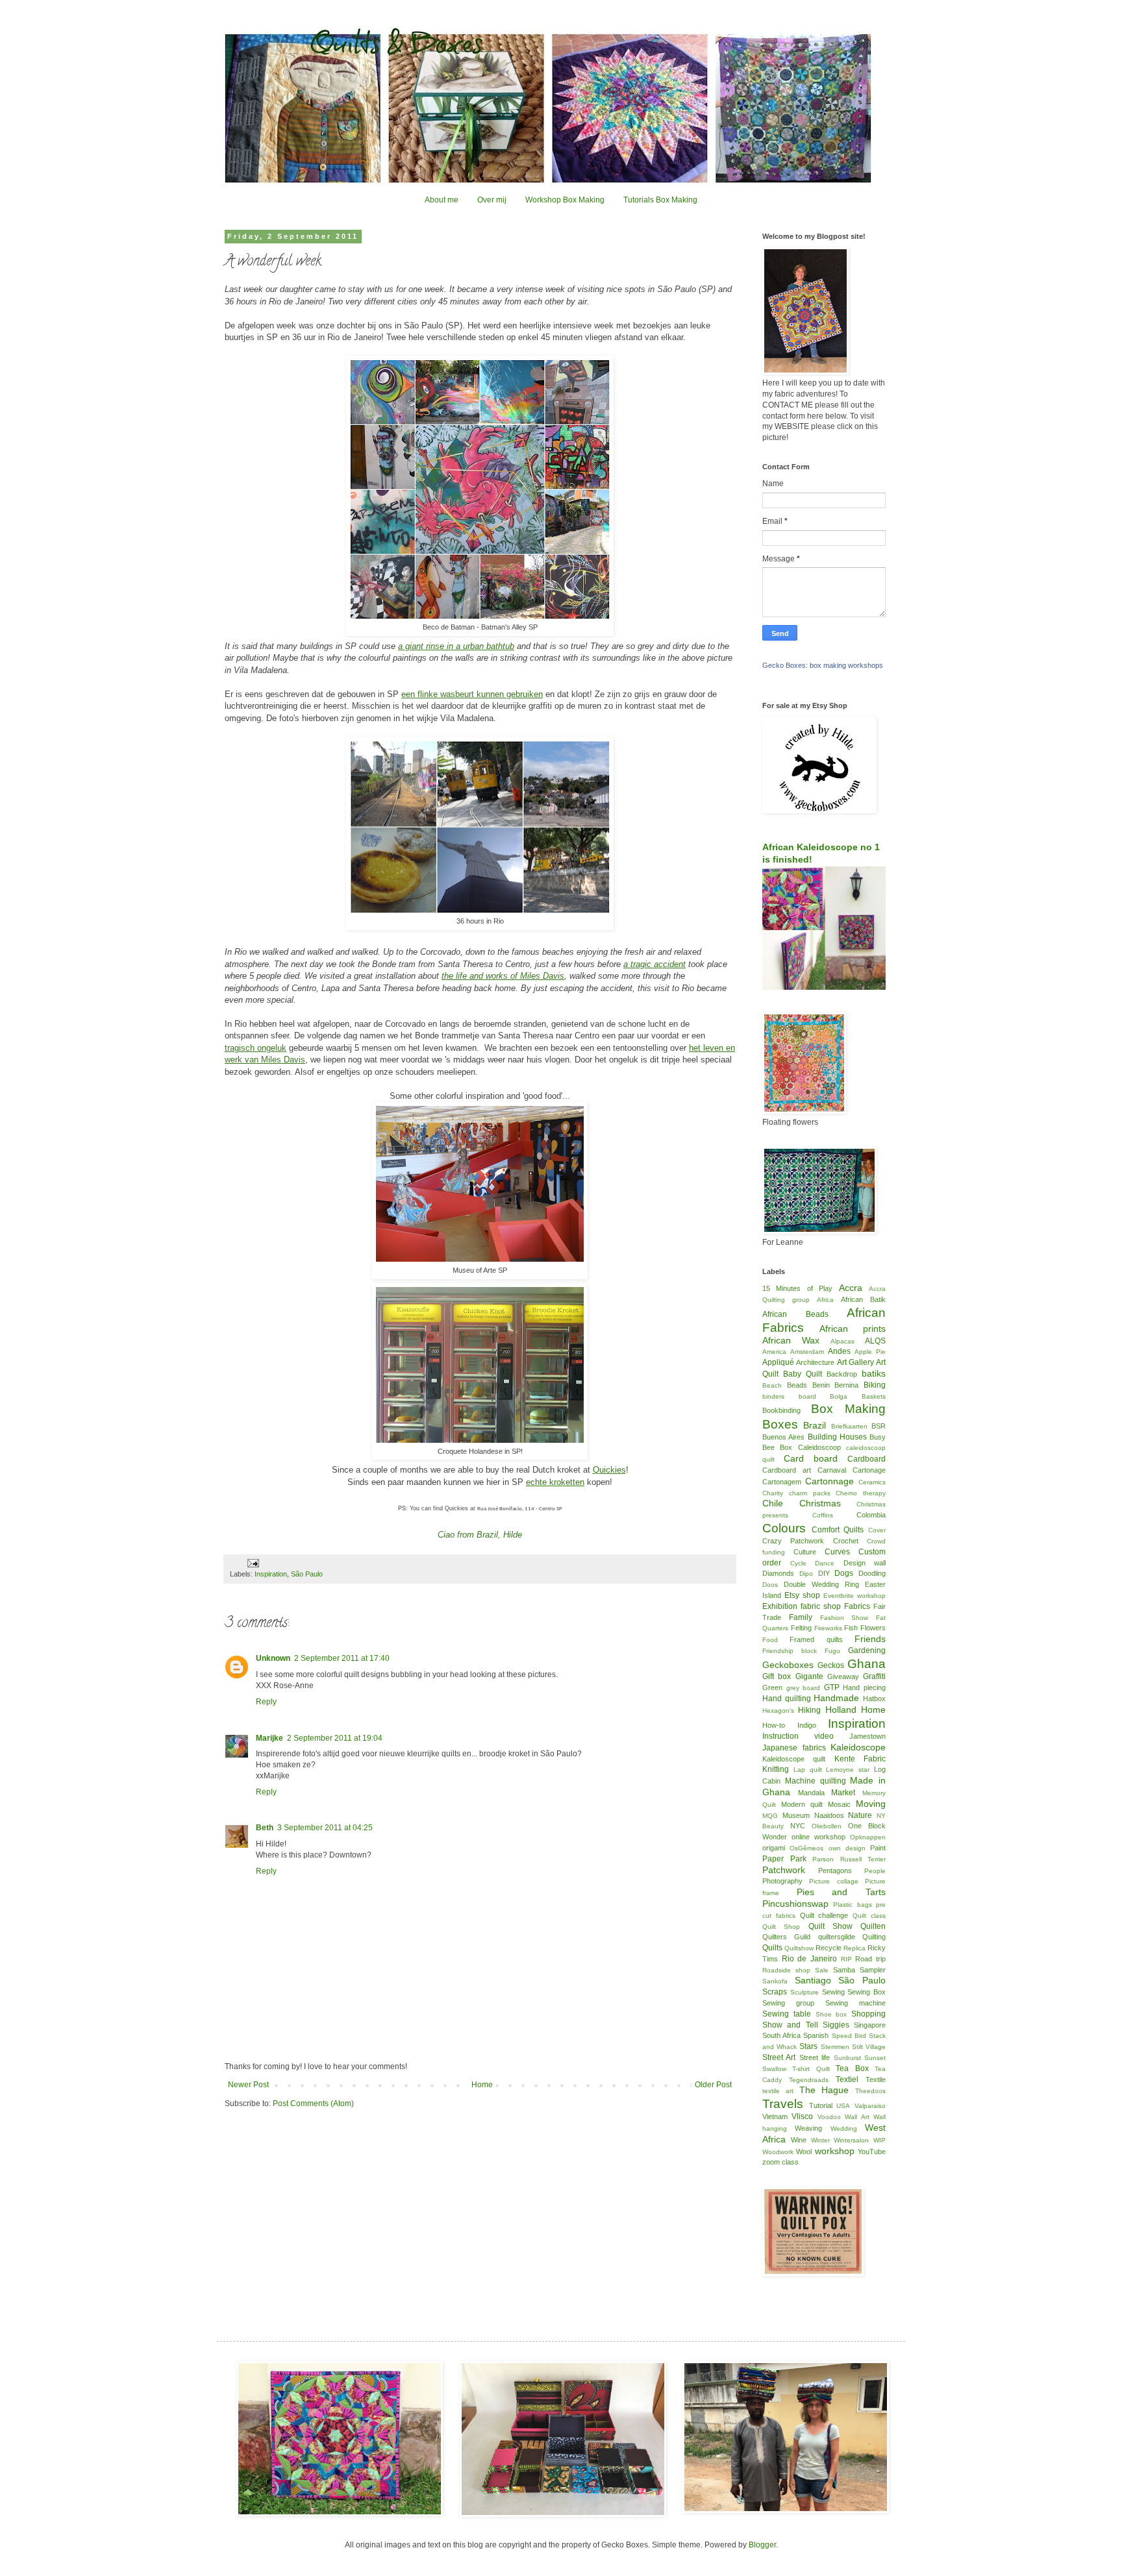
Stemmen (835, 2047)
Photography (782, 1881)
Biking (875, 1385)
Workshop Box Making (565, 200)
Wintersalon (851, 2140)
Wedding (844, 2128)
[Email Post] (253, 1563)
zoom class (780, 2162)
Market (843, 1793)
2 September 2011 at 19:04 (335, 1738)
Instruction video (798, 1736)
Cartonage (869, 1470)
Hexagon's (778, 1711)
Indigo (807, 1725)
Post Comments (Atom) (313, 2104)
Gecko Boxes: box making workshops (823, 665)
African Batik (863, 1299)
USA (843, 2106)
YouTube (872, 2152)
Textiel (847, 2079)
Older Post (713, 2085)
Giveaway (843, 1676)
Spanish (816, 2035)
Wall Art (857, 2117)
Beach (772, 1385)
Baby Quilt (803, 1374)
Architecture (815, 1362)
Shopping (868, 2014)
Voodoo (829, 2117)
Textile (876, 2079)
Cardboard (866, 1459)
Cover (877, 1530)
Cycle (798, 1563)
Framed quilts (816, 1639)
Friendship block (790, 1651)
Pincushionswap (795, 1904)
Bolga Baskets (858, 1396)
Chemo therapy (861, 1493)
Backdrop (842, 1374)
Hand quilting (787, 1699)
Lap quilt (808, 1770)
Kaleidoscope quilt (794, 1759)
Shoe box (831, 2014)
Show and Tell (790, 2025)
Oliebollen (827, 1826)
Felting (801, 1628)
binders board (789, 1396)
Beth (265, 1828)
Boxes (780, 1424)
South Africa (781, 2035)
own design (847, 1848)
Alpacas (842, 1341)
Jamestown (867, 1736)
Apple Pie (870, 1352)
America (774, 1352)
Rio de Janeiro (809, 1959)
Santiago (813, 1980)
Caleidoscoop (819, 1447)
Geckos (831, 1665)
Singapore (870, 2025)
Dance (825, 1563)
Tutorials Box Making (660, 200)
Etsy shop (802, 1595)
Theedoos (870, 2091)
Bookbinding (781, 1410)
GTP (832, 1687)
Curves (837, 1552)
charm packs (810, 1493)
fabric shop (821, 1606)
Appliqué (778, 1362)
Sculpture (804, 1992)
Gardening (867, 1650)
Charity (773, 1493)
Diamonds (778, 1573)
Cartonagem (782, 1482)
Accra (851, 1288)
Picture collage (833, 1881)
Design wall (865, 1563)
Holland (841, 1710)
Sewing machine (855, 2003)
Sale (822, 1970)
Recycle (829, 1948)
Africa (825, 1300)
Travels (783, 2104)
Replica (854, 1948)
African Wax (791, 1340)
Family (801, 1617)
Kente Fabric (860, 1759)
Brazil (815, 1425)
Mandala (811, 1793)
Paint (878, 1848)
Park (798, 1859)
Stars (808, 2046)
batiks (874, 1373)
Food (770, 1640)
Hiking (809, 1710)
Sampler (873, 1970)
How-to (774, 1725)
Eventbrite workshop (854, 1596)
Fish (851, 1628)
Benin (821, 1385)
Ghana (866, 1664)
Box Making (848, 1409)
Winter (820, 2140)
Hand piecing (864, 1687)
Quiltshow (799, 1948)
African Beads (795, 1314)
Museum (796, 1815)
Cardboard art (787, 1470)
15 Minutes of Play (797, 1288)
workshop (835, 2151)
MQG (770, 1816)
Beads (797, 1385)
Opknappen (868, 1837)
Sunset (875, 2058)
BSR (879, 1426)
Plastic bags (852, 1905)
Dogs (844, 1573)
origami (774, 1848)
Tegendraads (809, 2080)
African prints (853, 1329)
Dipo (806, 1574)
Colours (784, 1528)
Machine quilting (816, 1781)
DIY (824, 1573)
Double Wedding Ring (821, 1584)
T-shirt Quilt (811, 2069)
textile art (778, 2091)
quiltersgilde (837, 1937)
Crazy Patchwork (793, 1541)
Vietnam (775, 2116)
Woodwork (778, 2152)
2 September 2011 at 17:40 (342, 1658)
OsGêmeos (806, 1848)
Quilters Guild (786, 1937)
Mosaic (839, 1804)
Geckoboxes (788, 1665)
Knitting (776, 1769)
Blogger (762, 2545)
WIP (879, 2140)
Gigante (809, 1676)
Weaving (808, 2128)
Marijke (269, 1738)
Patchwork (784, 1870)
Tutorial (821, 2105)
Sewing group (788, 2003)
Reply (266, 1702)
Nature (860, 1815)
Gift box (777, 1676)
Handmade (836, 1698)
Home (482, 2085)
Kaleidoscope (858, 1747)
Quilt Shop (781, 1927)
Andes (839, 1351)
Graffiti (874, 1676)
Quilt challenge (824, 1915)
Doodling (872, 1573)
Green (772, 1687)
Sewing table (787, 2014)
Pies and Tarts (841, 1892)
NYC (798, 1826)
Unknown (273, 1658)
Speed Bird (849, 2036)
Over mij (492, 200)
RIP (846, 1959)
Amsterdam (807, 1352)
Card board (811, 1458)
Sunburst (847, 2058)
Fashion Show (844, 1618)
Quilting (874, 1937)
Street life (815, 2057)
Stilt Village (869, 2047)
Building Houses (837, 1437)
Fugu (832, 1651)
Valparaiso (870, 2106)
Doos (770, 1585)
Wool (804, 2152)
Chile (773, 1503)
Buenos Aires (783, 1437)
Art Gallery (855, 1362)
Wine (799, 2140)
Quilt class (869, 1916)
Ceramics (872, 1482)
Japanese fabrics (794, 1748)
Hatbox (874, 1699)
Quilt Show (830, 1926)
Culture (805, 1552)
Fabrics (857, 1606)
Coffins (823, 1515)
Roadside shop (786, 1970)
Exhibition (780, 1606)
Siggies (836, 2025)
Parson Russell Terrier (849, 1859)
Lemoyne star (848, 1770)
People (875, 1871)
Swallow (774, 2069)
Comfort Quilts (838, 1530)
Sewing (833, 1992)
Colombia (871, 1515)
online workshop (818, 1837)
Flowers (873, 1628)
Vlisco (802, 2116)
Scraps (775, 1992)
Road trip (870, 1959)
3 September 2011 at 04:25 (325, 1828)
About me (442, 200)
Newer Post (248, 2085)
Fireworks (828, 1628)
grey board (804, 1688)
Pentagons (835, 1871)
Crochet (846, 1541)
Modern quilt (802, 1804)
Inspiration (271, 1574)
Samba (844, 1970)
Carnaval (832, 1470)
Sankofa (775, 1981)
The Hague (824, 2090)
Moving (871, 1804)
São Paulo (307, 1574)
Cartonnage (829, 1481)
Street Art (779, 2057)
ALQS (875, 1341)
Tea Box (852, 2068)
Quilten (873, 1926)
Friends (870, 1639)
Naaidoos (829, 1815)
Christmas (820, 1503)
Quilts (772, 1948)
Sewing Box (866, 1992)
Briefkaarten (849, 1426)
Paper (773, 1859)
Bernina (846, 1385)
